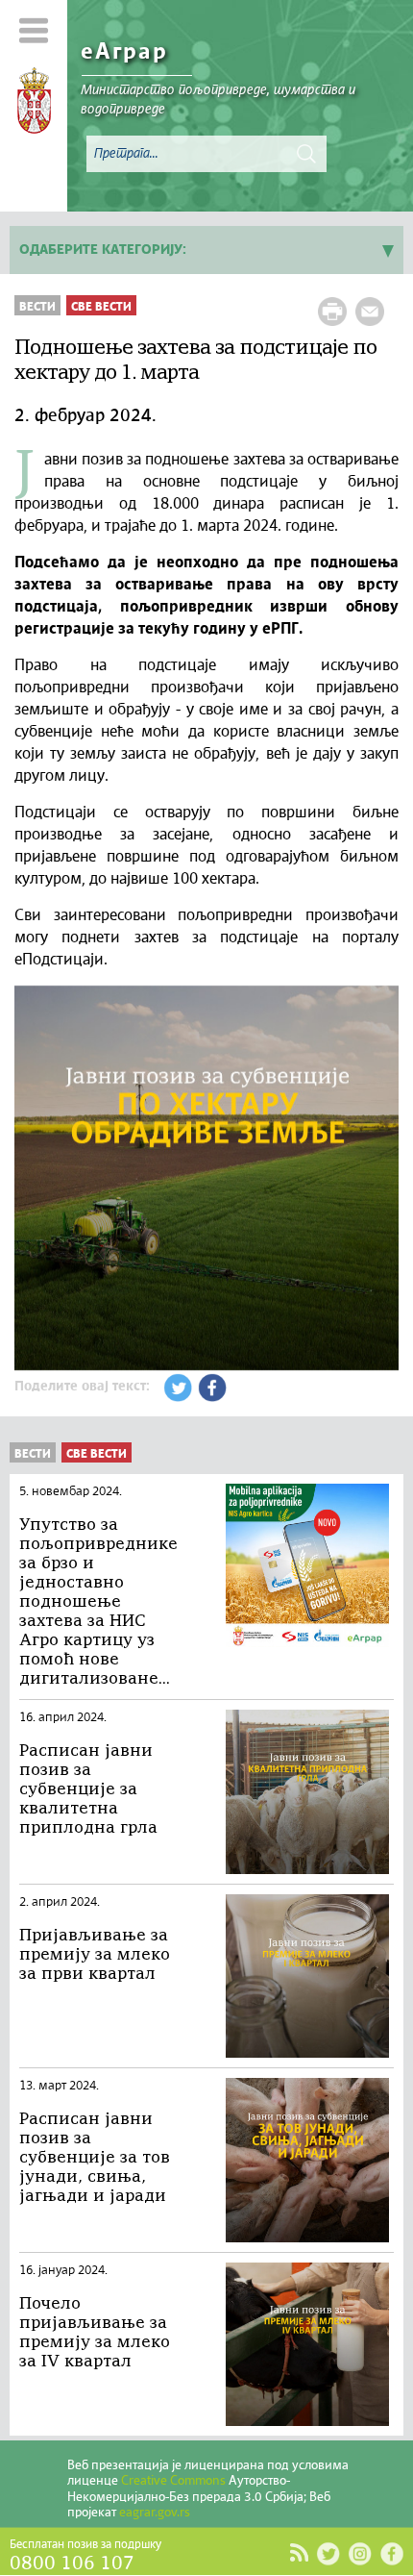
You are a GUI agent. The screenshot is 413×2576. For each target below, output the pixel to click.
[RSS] (299, 2553)
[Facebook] (391, 2553)
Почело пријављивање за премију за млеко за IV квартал (95, 2333)
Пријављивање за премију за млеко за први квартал (95, 1955)
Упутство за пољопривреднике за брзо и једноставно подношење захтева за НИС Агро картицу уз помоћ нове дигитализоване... (98, 1602)
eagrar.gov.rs (155, 2513)
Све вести (101, 307)
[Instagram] (360, 2553)
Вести (37, 307)
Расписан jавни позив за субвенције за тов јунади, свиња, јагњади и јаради (95, 2158)
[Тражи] (306, 154)
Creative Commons (173, 2481)
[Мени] (34, 30)
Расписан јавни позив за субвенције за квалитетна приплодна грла (88, 1790)
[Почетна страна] (34, 104)
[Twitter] (328, 2553)
